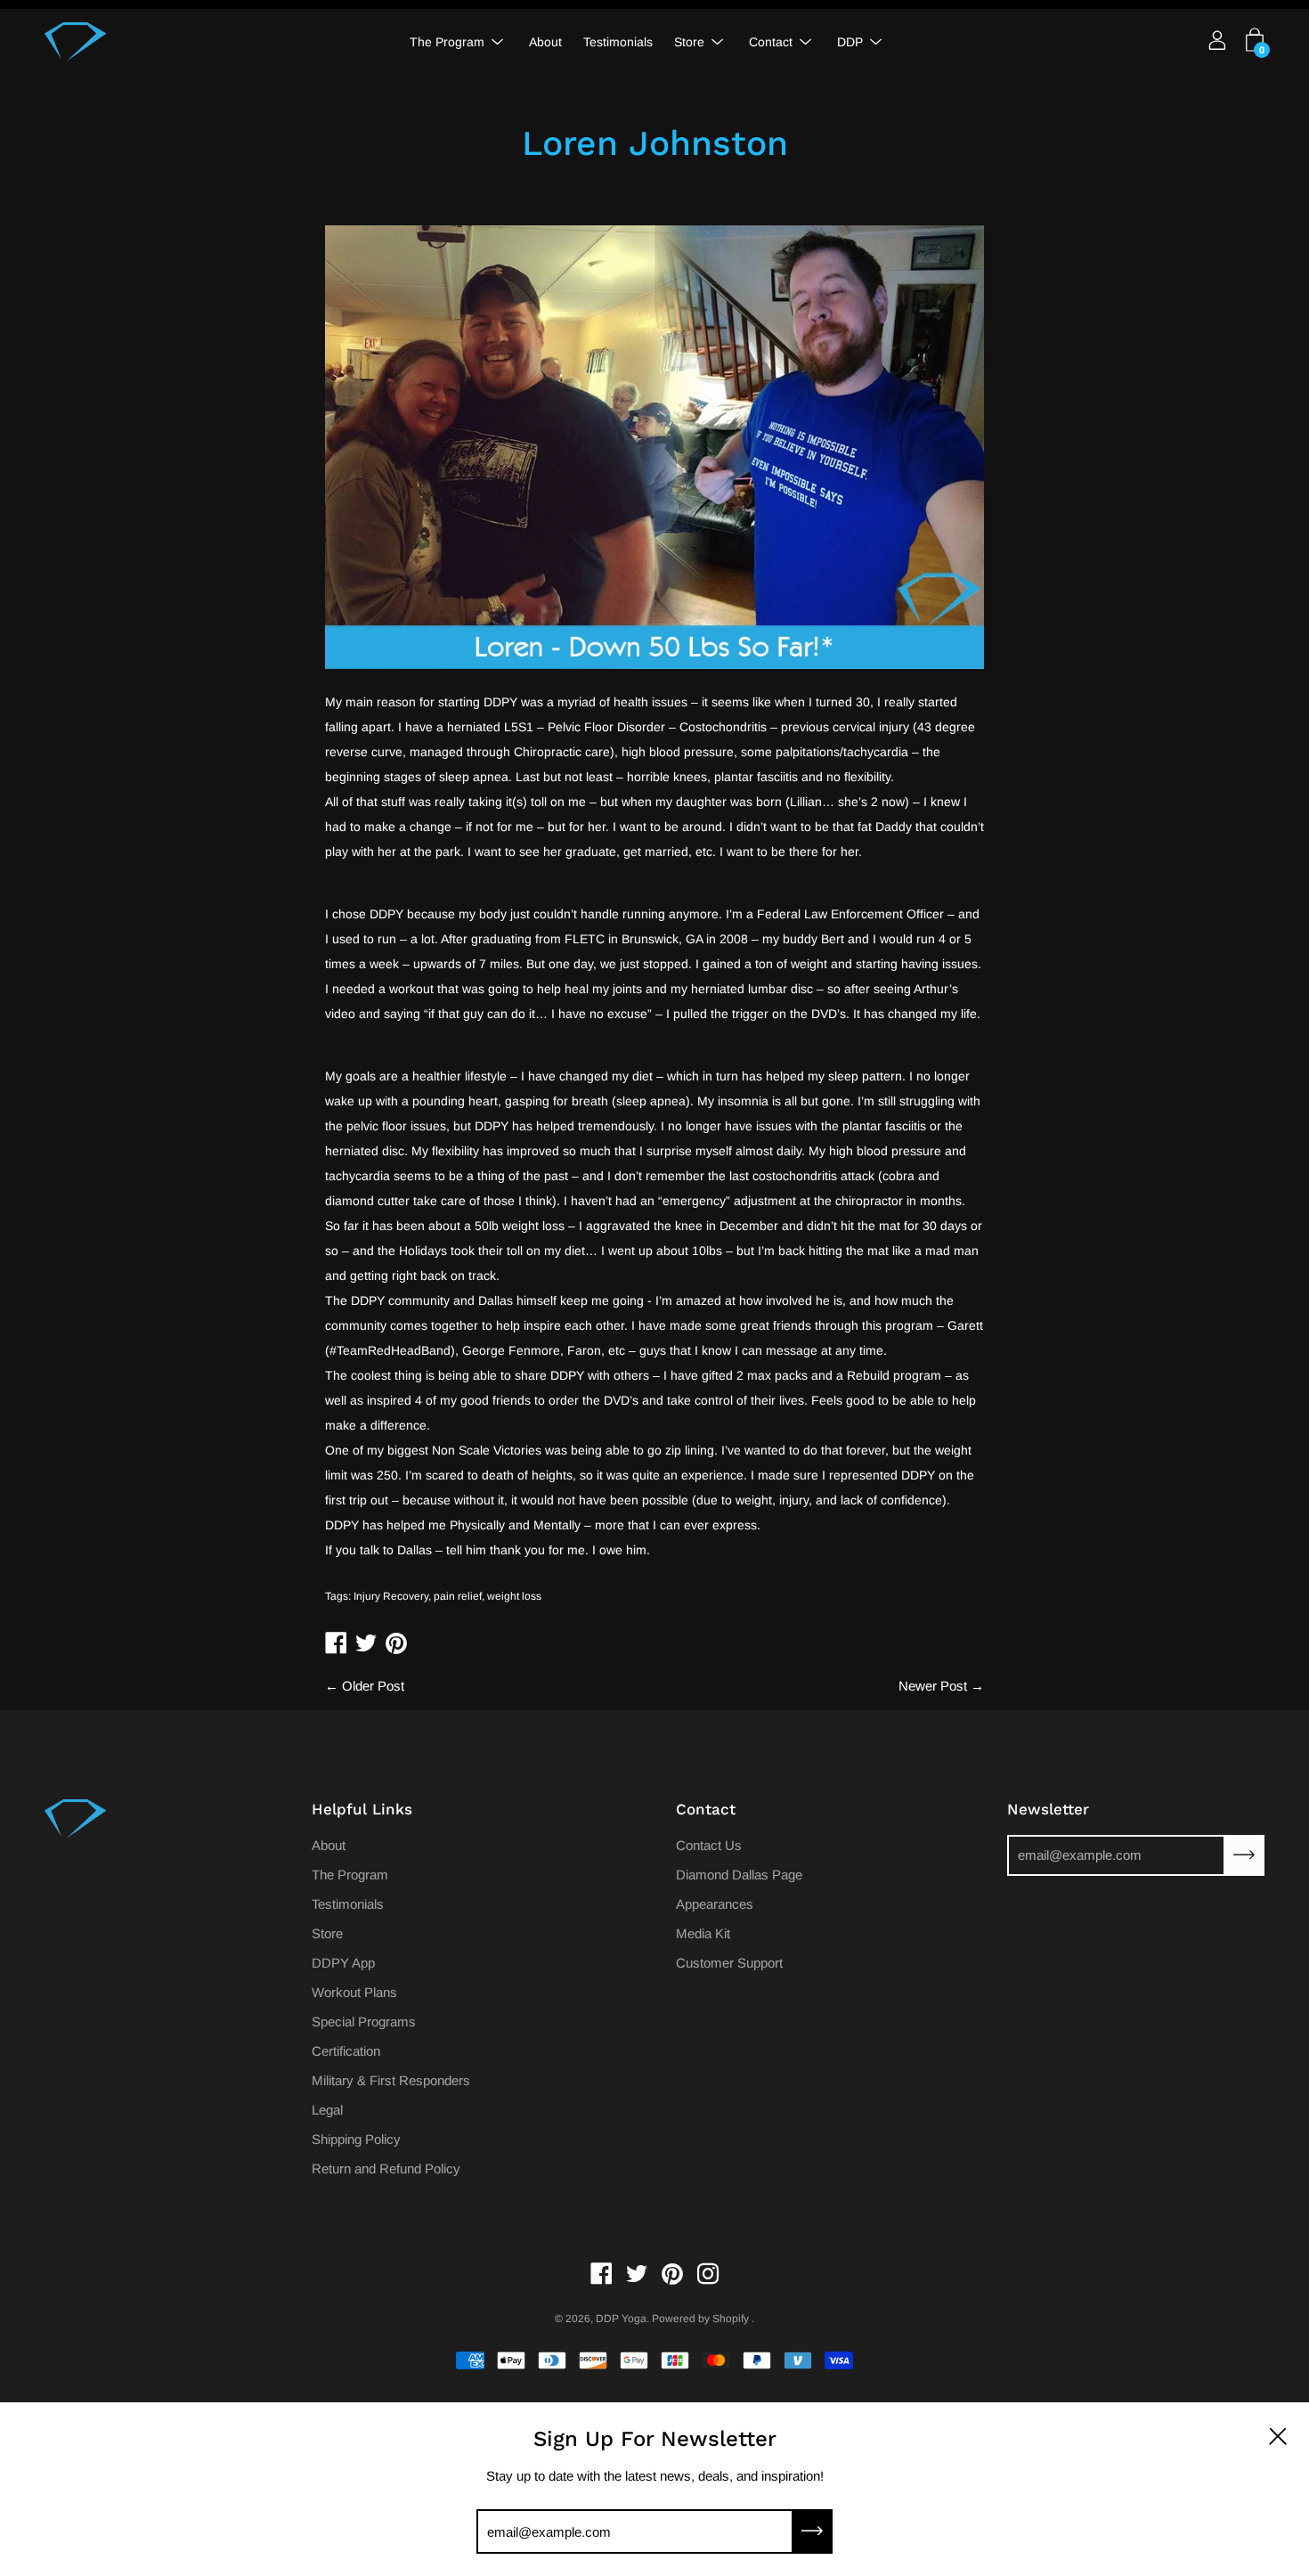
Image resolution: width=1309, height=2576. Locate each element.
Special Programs (364, 2022)
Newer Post (933, 1686)
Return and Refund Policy (386, 2168)
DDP (850, 42)
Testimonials (618, 42)
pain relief (458, 1596)
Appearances (715, 1904)
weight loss (514, 1596)
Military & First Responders (391, 2080)
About (545, 42)
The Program (447, 42)
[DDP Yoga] (76, 42)
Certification (346, 2051)
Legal (327, 2110)
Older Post (373, 1686)
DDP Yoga (621, 2319)
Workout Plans (354, 1992)
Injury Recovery (391, 1596)
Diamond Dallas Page (739, 1875)
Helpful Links (362, 1809)
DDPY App (343, 1963)
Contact (771, 42)
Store (689, 42)
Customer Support (729, 1963)
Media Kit (703, 1933)
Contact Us (709, 1845)
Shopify (731, 2319)
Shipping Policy (356, 2139)
